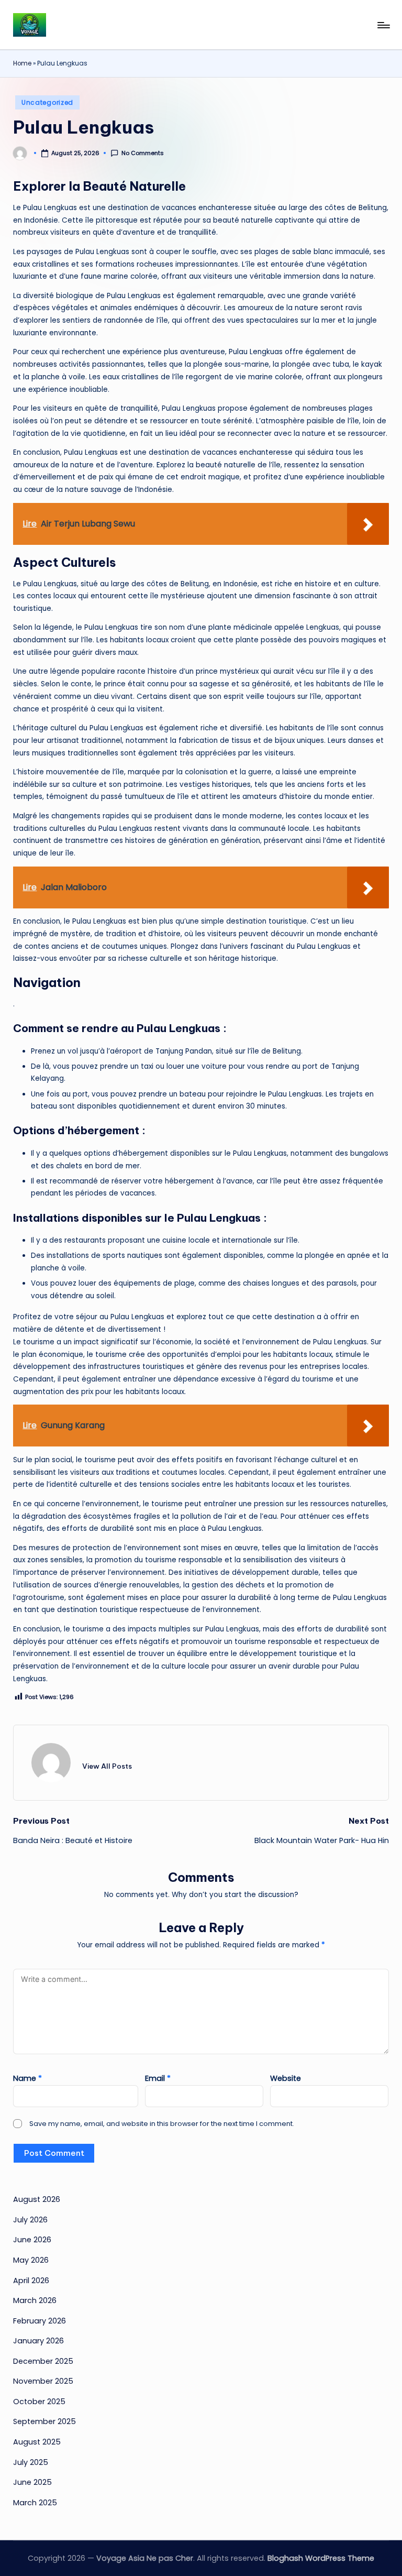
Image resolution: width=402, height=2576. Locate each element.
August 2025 (37, 2442)
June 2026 (32, 2240)
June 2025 (32, 2482)
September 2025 (44, 2421)
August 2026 (37, 2199)
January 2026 (38, 2341)
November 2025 (43, 2381)
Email (158, 2078)
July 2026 (30, 2220)
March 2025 (35, 2503)
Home (22, 63)
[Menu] (383, 25)
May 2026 (31, 2260)
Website (286, 2078)
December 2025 (43, 2361)
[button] (107, 1766)
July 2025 (31, 2462)
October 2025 (39, 2402)
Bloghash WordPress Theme (321, 2558)
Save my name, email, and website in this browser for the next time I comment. (162, 2124)
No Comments (143, 153)
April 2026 (31, 2281)
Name (27, 2078)
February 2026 (40, 2321)
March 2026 (35, 2300)
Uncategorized (47, 102)
